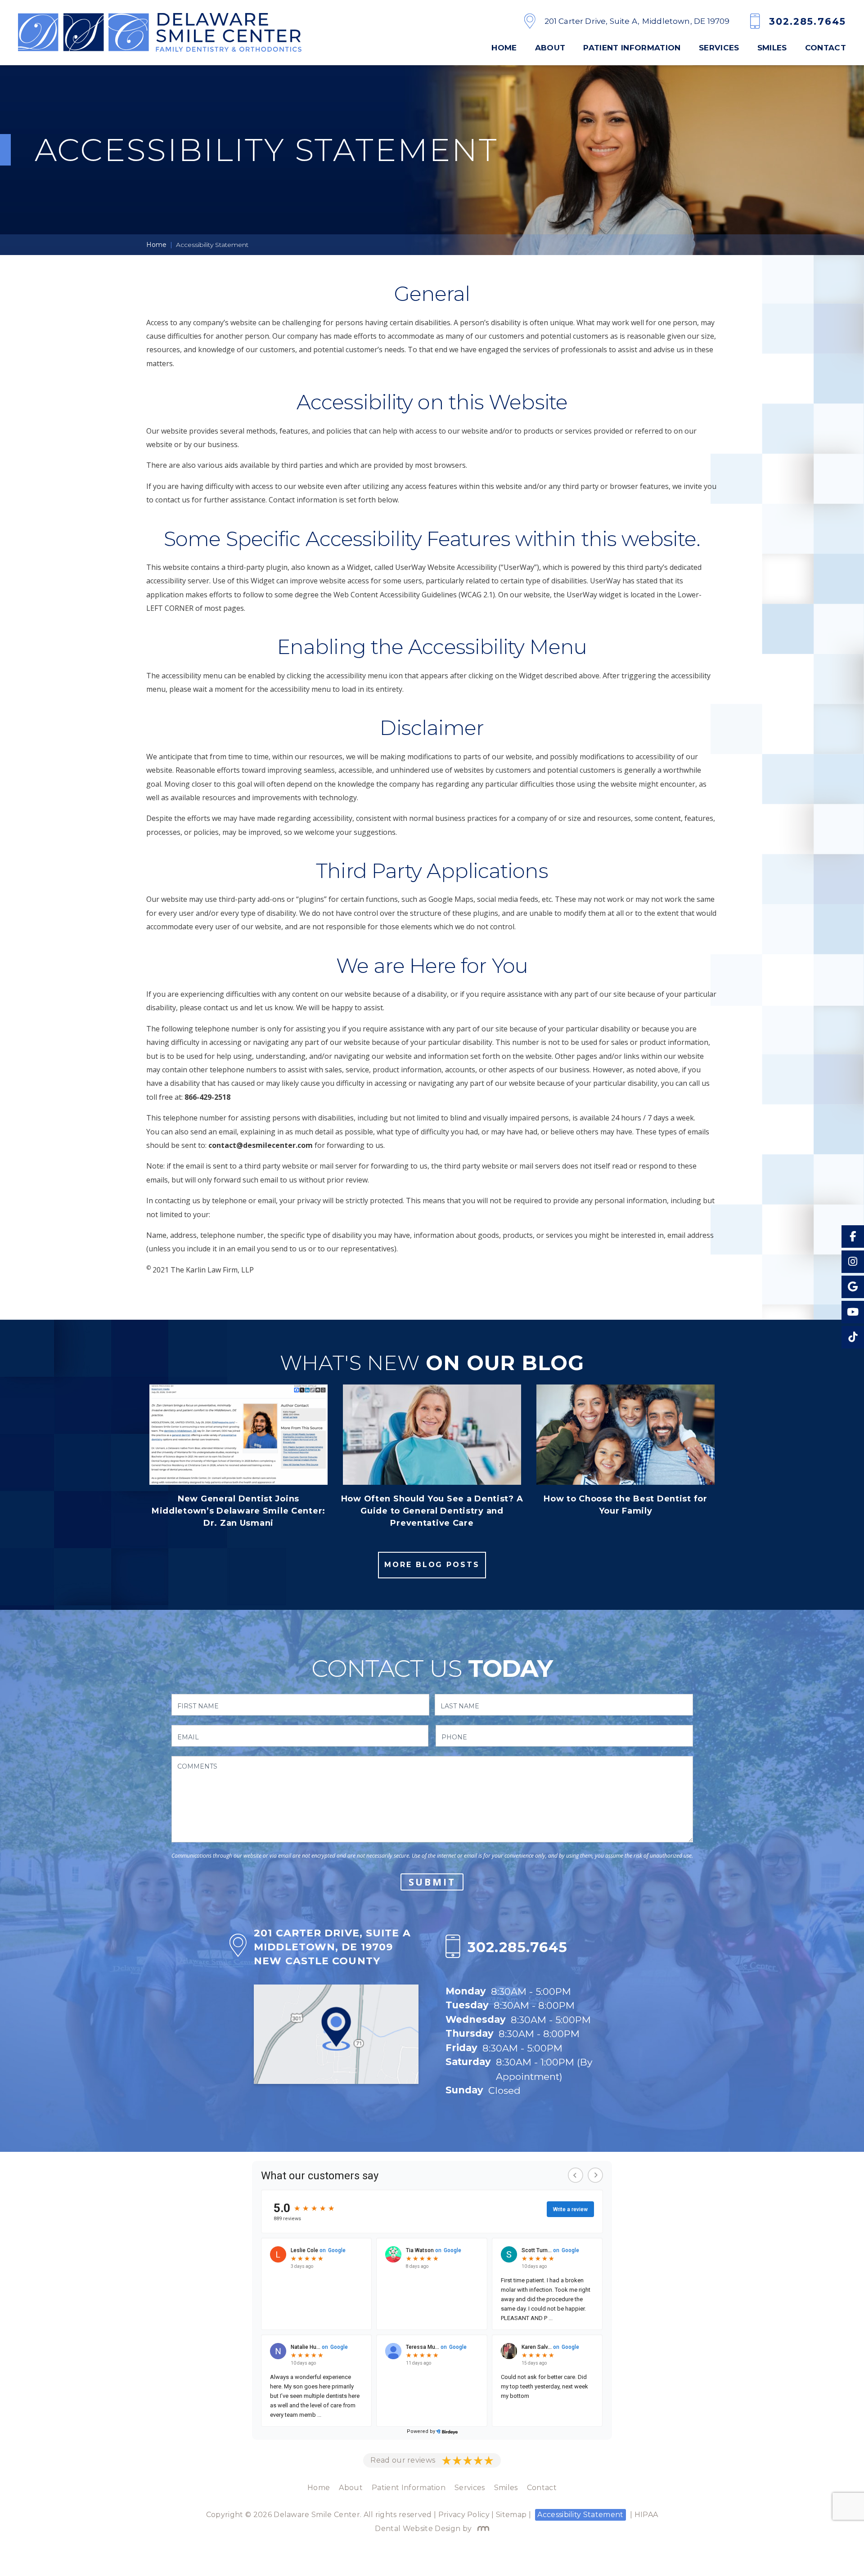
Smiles (772, 48)
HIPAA (646, 2515)
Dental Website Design (418, 2529)
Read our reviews (403, 2460)
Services (719, 48)
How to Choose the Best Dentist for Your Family (625, 1505)
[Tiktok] (853, 1337)
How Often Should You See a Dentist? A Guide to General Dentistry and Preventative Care (432, 1511)
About (550, 48)
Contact (826, 48)
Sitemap (511, 2515)
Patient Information (632, 48)
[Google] (853, 1287)
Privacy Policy (464, 2515)
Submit (432, 1882)
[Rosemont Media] (481, 2529)
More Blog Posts (432, 1565)
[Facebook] (853, 1236)
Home (504, 48)
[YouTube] (853, 1312)
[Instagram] (853, 1262)
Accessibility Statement (580, 2515)
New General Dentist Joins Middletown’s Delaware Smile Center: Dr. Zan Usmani (238, 1511)
